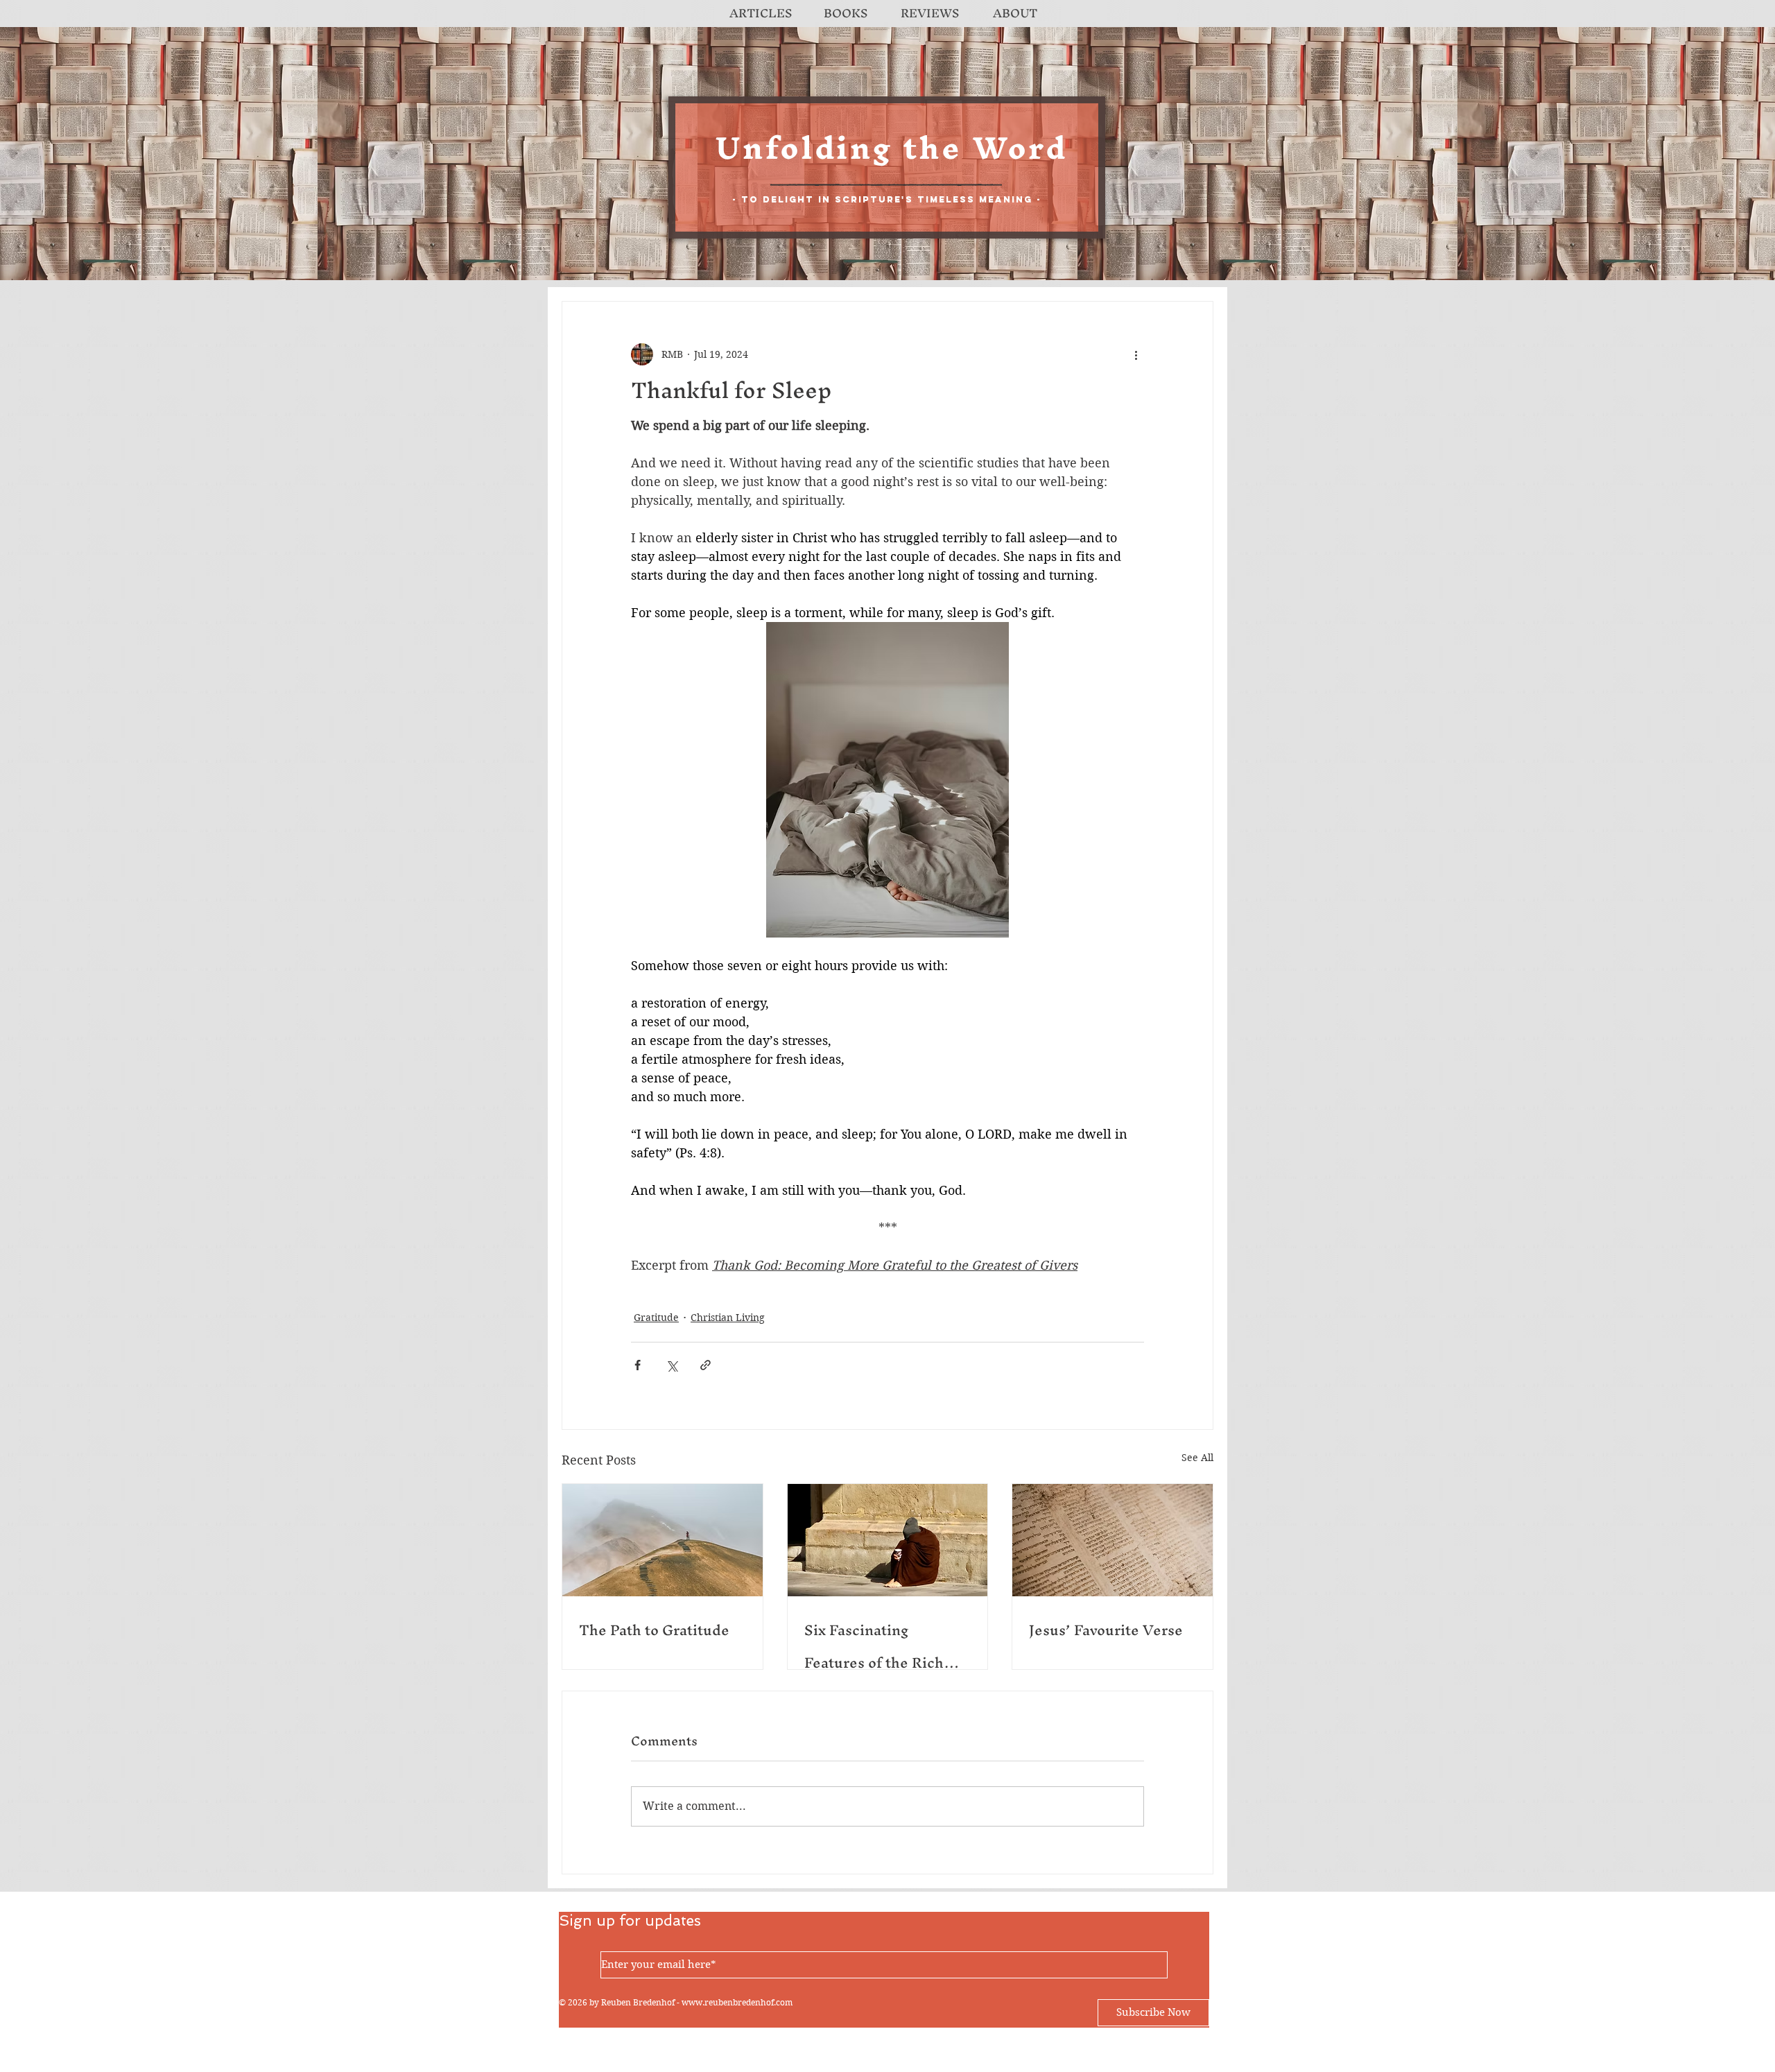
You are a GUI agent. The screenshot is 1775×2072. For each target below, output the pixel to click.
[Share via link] (705, 1365)
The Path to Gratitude (654, 1630)
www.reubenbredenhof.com (737, 2002)
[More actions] (1136, 354)
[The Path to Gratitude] (663, 1540)
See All (1197, 1458)
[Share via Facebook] (638, 1365)
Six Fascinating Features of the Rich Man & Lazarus (874, 1646)
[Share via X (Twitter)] (672, 1365)
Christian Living (728, 1318)
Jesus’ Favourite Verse (1106, 1630)
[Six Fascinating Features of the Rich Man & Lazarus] (888, 1540)
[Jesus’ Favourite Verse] (1112, 1540)
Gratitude (656, 1318)
